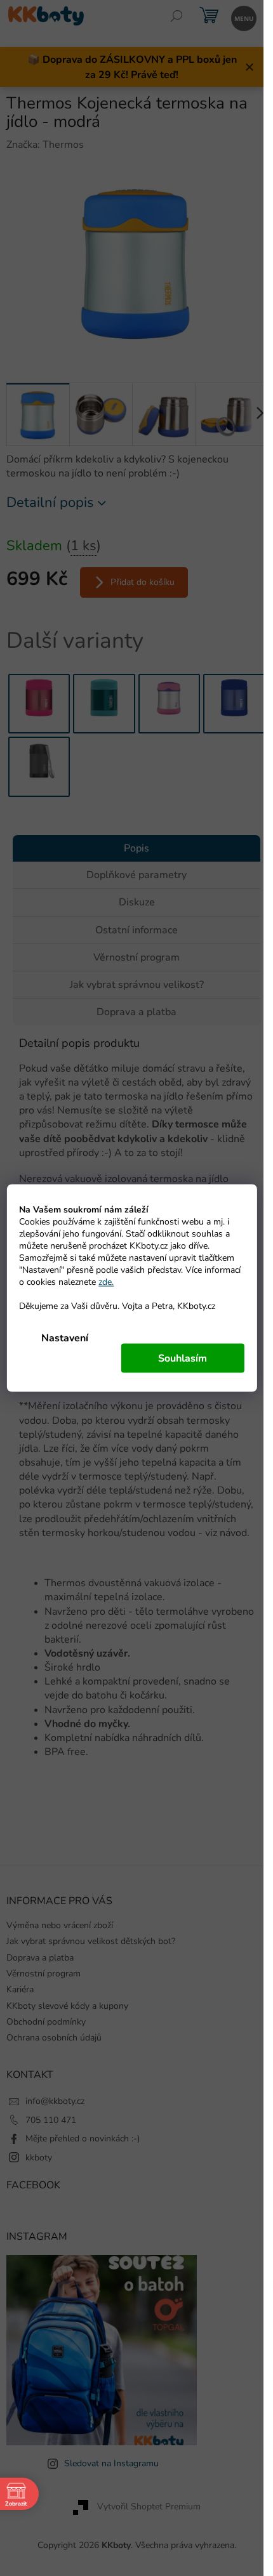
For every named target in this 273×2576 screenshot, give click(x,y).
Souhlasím (183, 1358)
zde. (106, 1282)
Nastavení (65, 1338)
